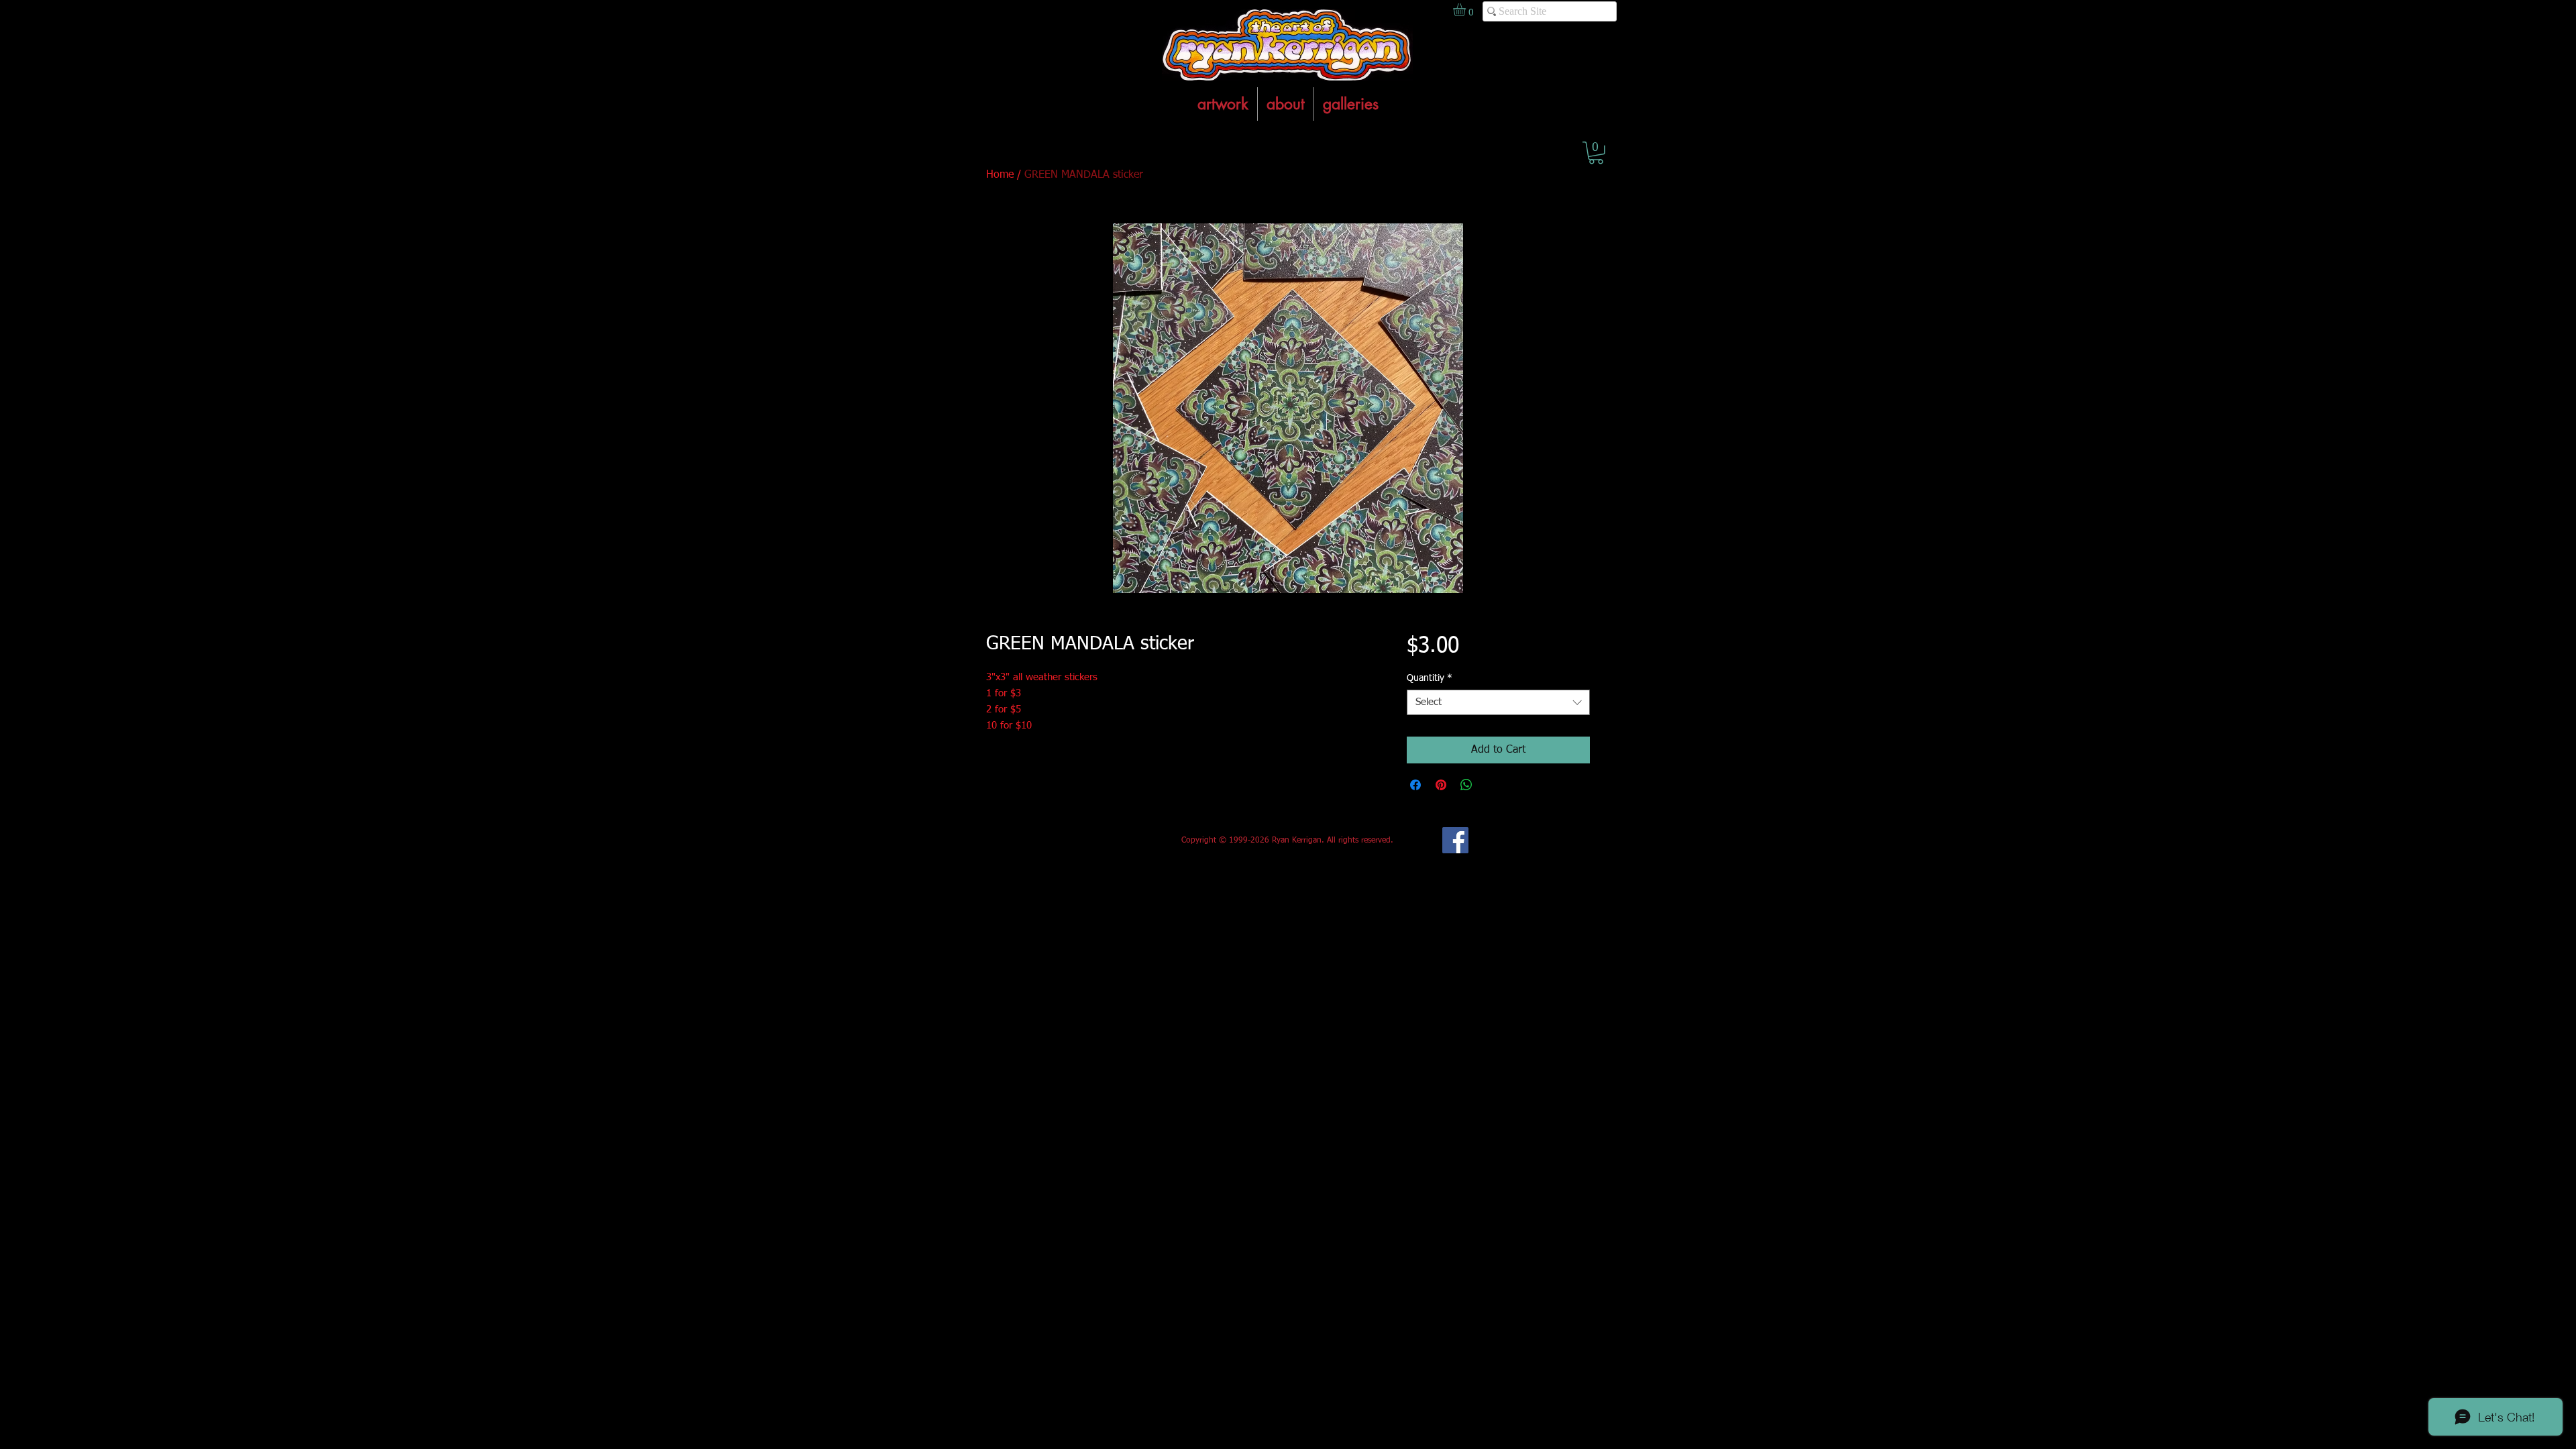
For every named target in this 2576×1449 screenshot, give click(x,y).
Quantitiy (1430, 678)
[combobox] (1498, 702)
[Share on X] (1492, 785)
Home (1000, 175)
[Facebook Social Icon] (1455, 840)
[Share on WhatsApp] (1466, 785)
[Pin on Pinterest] (1441, 785)
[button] (1596, 153)
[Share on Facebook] (1415, 785)
